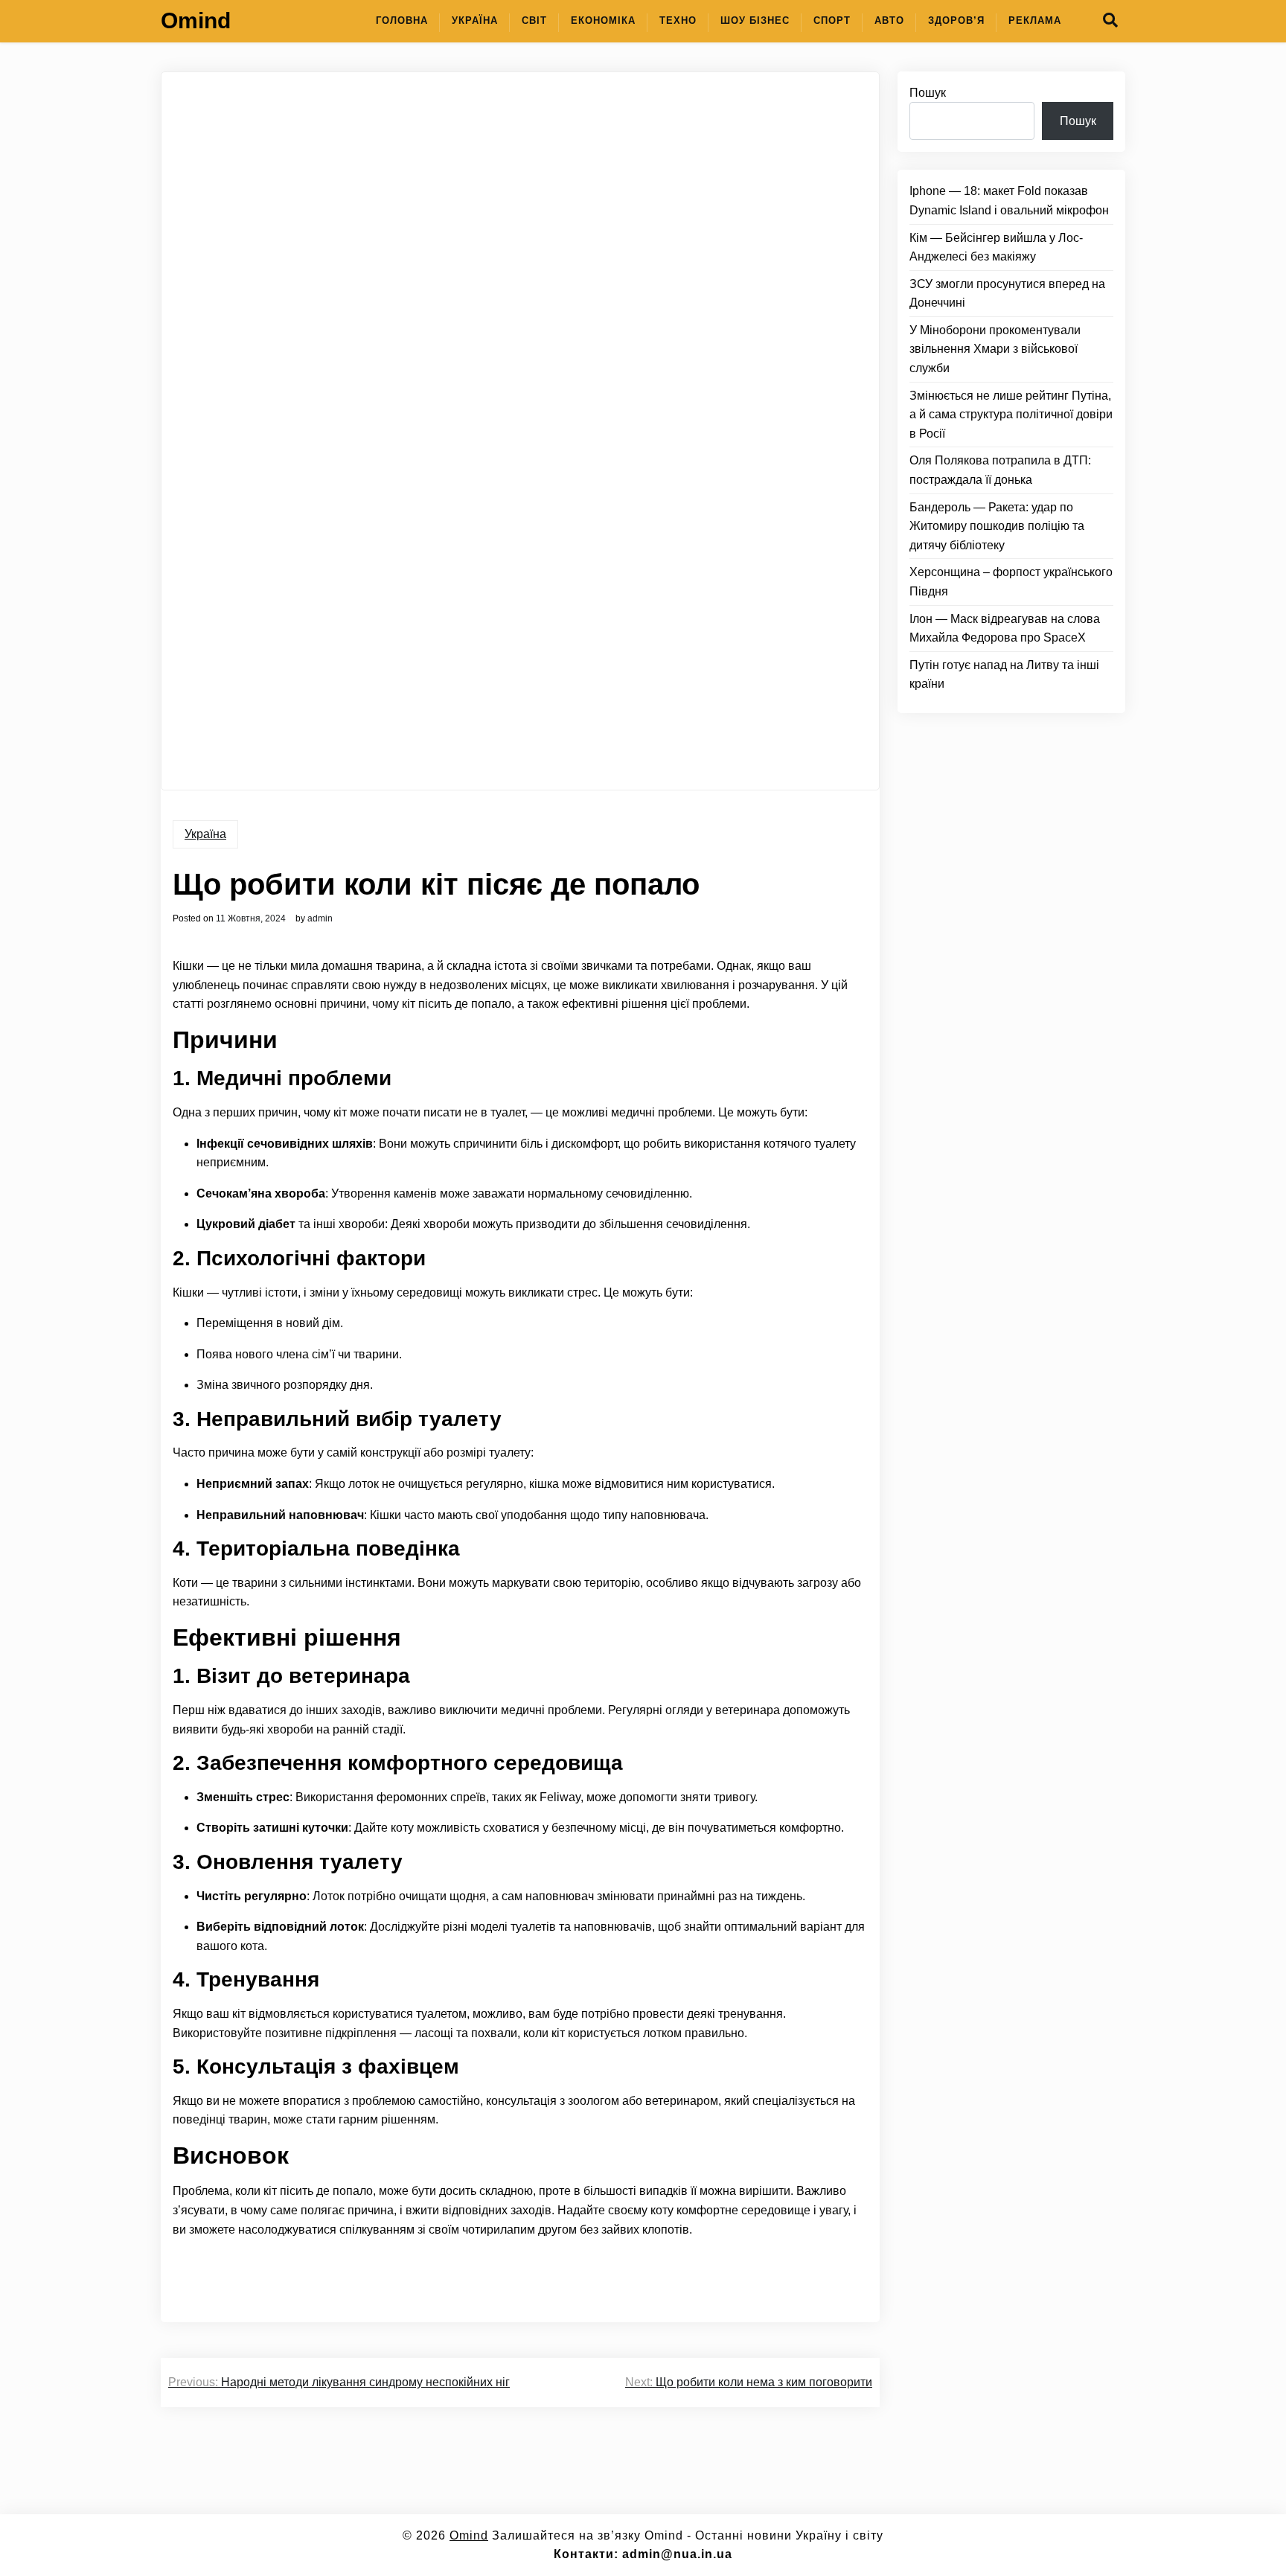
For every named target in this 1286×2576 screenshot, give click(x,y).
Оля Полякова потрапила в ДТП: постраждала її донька (1000, 471)
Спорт (832, 20)
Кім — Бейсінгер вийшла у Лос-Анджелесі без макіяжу (996, 247)
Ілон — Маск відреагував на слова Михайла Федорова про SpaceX (1005, 629)
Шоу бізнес (755, 20)
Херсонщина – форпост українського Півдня (1011, 582)
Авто (889, 20)
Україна (475, 20)
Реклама (1035, 20)
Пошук (928, 93)
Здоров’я (956, 20)
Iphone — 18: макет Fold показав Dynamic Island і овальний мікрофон (1009, 201)
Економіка (603, 20)
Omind (196, 20)
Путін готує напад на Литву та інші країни (1004, 675)
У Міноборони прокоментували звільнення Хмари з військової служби (995, 349)
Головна (402, 20)
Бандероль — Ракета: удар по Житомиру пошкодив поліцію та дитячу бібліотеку (997, 526)
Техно (678, 20)
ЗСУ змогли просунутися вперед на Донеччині (1007, 294)
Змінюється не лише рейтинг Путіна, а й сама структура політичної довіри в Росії (1011, 415)
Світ (534, 20)
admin (320, 918)
